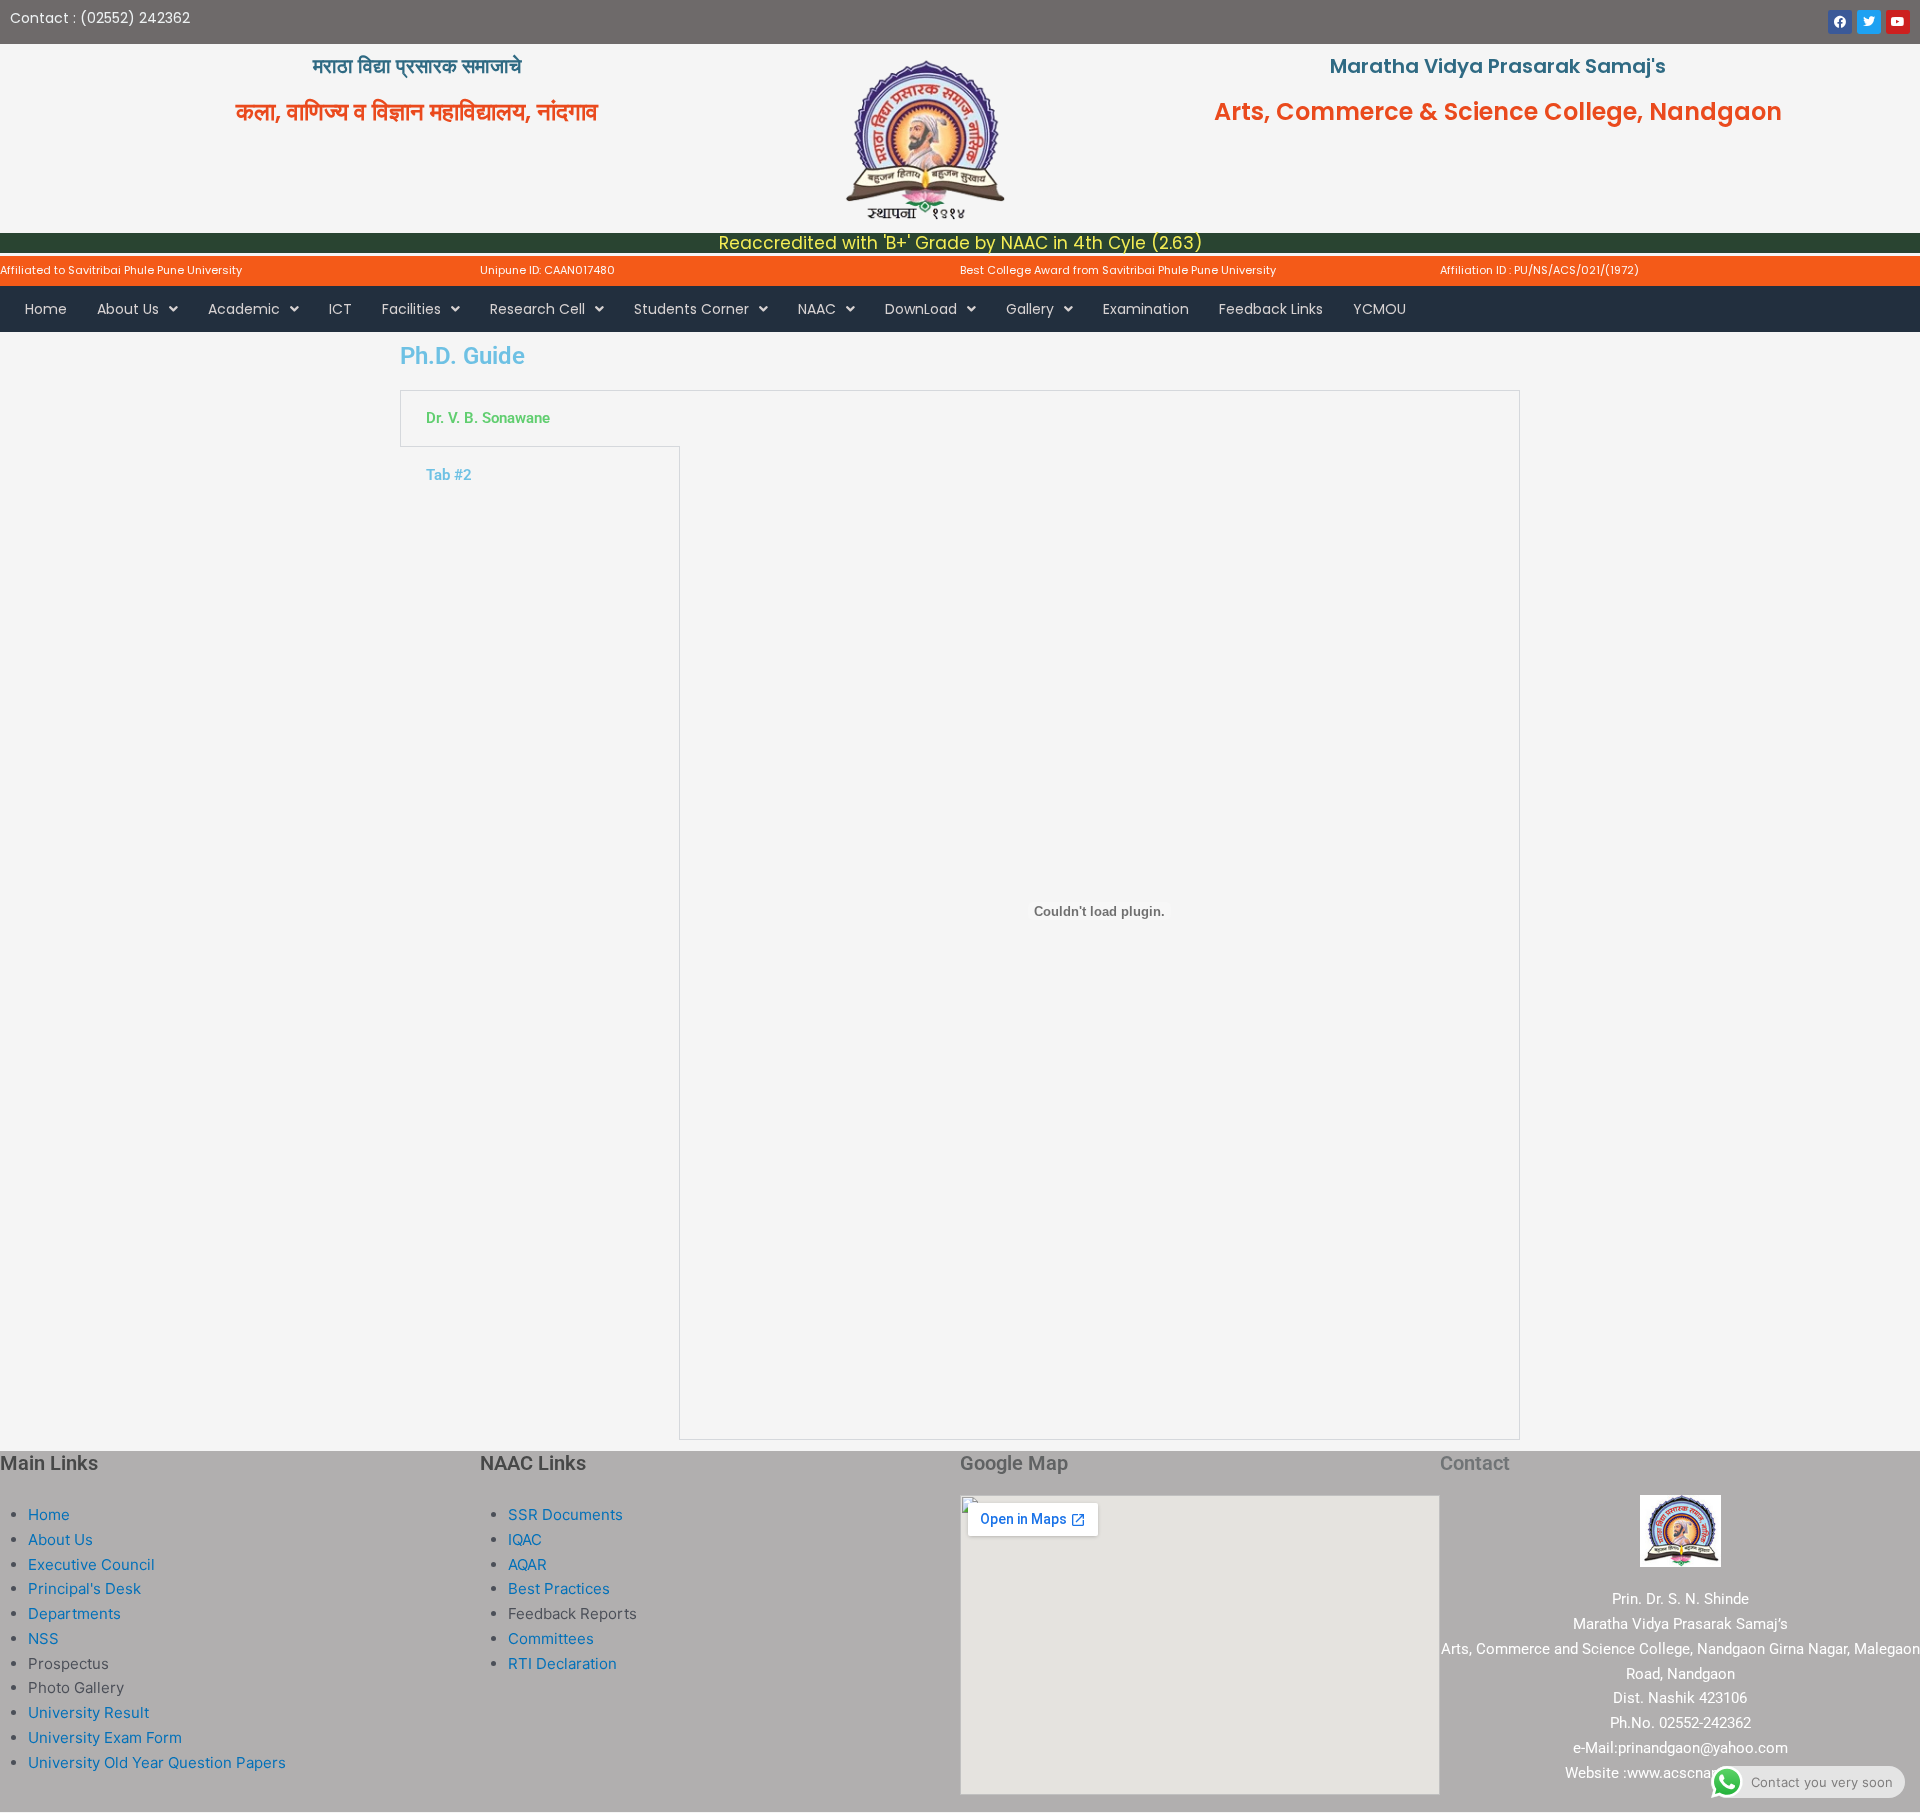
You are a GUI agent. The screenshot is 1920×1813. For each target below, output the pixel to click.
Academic (244, 309)
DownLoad (921, 309)
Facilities (411, 309)
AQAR (527, 1564)
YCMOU (1379, 309)
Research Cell (537, 309)
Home (46, 309)
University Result (88, 1712)
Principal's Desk (84, 1588)
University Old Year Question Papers (157, 1762)
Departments (74, 1613)
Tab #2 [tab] (449, 475)
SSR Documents (565, 1514)
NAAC (817, 309)
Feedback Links (1271, 309)
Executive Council (91, 1564)
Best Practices (559, 1588)
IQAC (525, 1539)
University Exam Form (105, 1737)
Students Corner (691, 309)
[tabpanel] (1099, 915)
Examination (1146, 309)
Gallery (1030, 309)
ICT (340, 309)
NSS (43, 1638)
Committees (551, 1638)
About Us (128, 309)
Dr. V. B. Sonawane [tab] (488, 418)
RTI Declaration (562, 1663)
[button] (137, 309)
